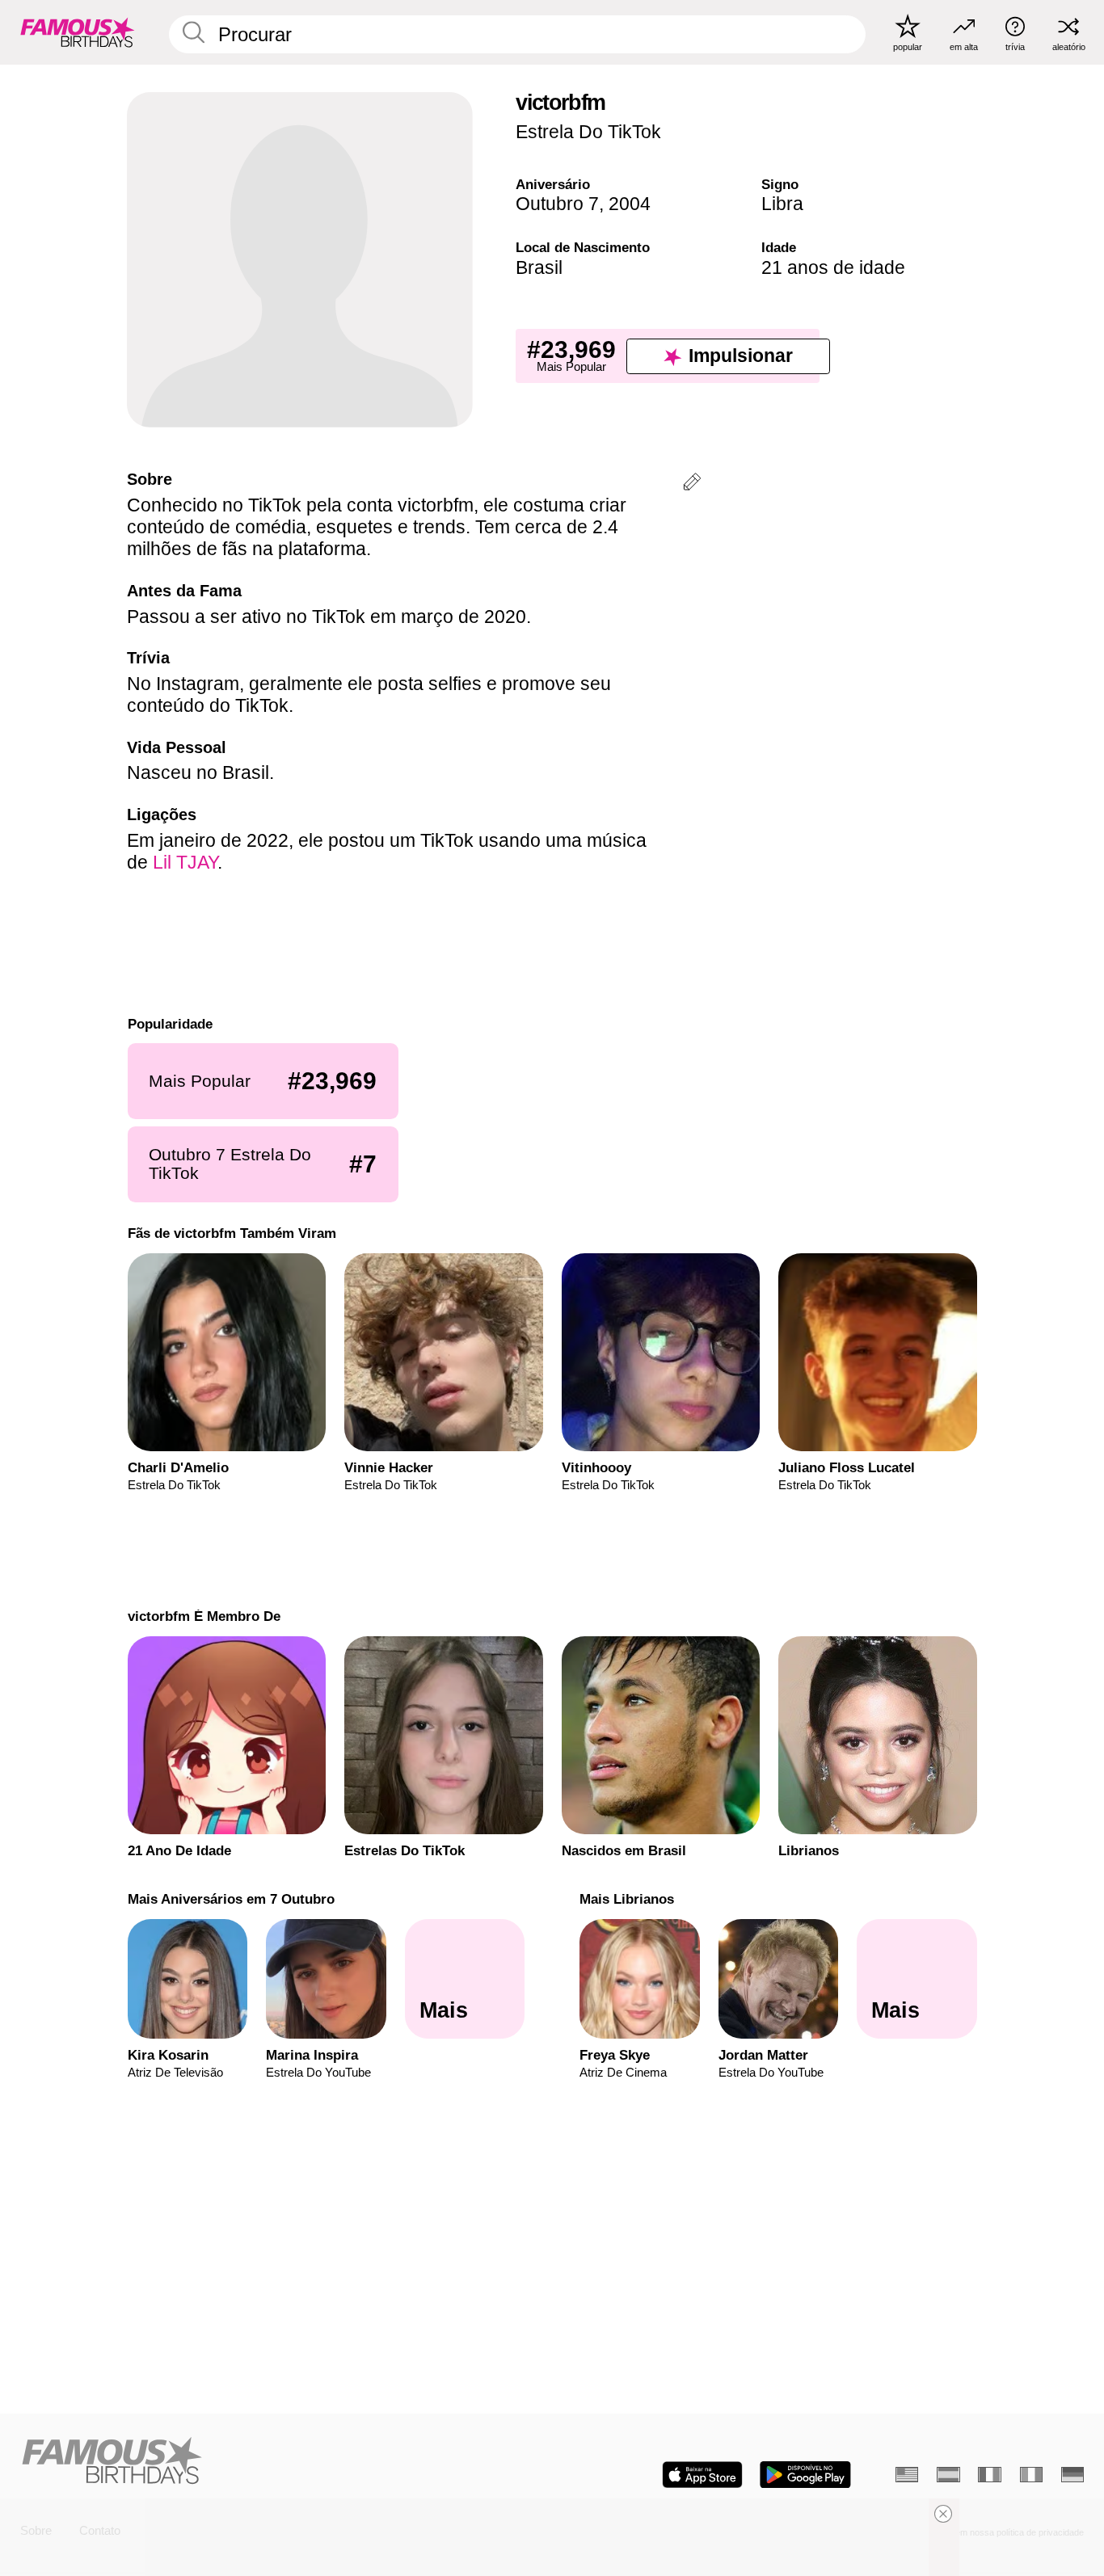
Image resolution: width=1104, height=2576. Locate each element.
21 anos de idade (833, 267)
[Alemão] (1072, 2475)
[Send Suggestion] (692, 484)
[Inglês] (907, 2475)
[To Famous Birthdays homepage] (78, 32)
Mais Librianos (627, 1899)
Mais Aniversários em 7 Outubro (230, 1899)
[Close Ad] (943, 2514)
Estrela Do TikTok (588, 132)
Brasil (539, 267)
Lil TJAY (185, 862)
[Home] (282, 2462)
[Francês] (989, 2475)
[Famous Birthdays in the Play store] (805, 2475)
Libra (782, 204)
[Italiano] (1031, 2475)
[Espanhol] (948, 2475)
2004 (630, 204)
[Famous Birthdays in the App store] (702, 2475)
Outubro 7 (557, 204)
